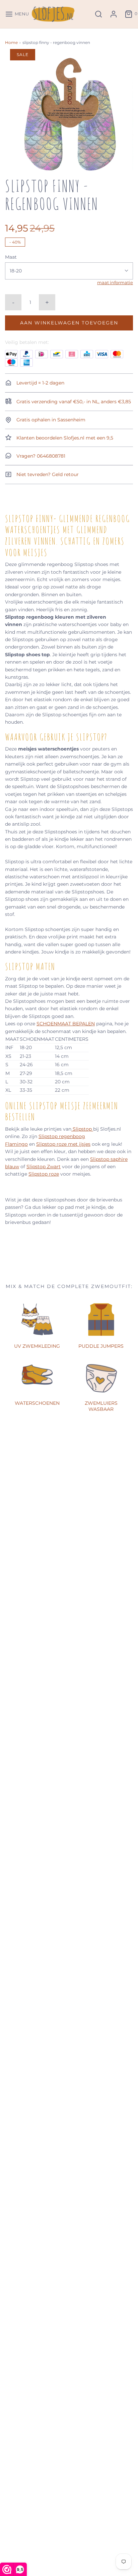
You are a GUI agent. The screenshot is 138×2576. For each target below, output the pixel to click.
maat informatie (115, 283)
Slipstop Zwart (44, 1167)
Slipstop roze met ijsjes (63, 1144)
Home (11, 42)
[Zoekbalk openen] (98, 14)
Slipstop (82, 1129)
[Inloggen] (114, 14)
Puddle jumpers (101, 1346)
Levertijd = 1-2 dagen (40, 383)
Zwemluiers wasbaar (101, 1406)
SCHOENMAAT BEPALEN (66, 1024)
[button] (69, 113)
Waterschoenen (37, 1403)
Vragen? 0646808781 (40, 456)
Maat (11, 257)
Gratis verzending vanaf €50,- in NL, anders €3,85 (73, 402)
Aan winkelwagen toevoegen (69, 323)
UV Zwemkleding (37, 1346)
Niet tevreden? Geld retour (47, 474)
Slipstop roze (44, 1174)
